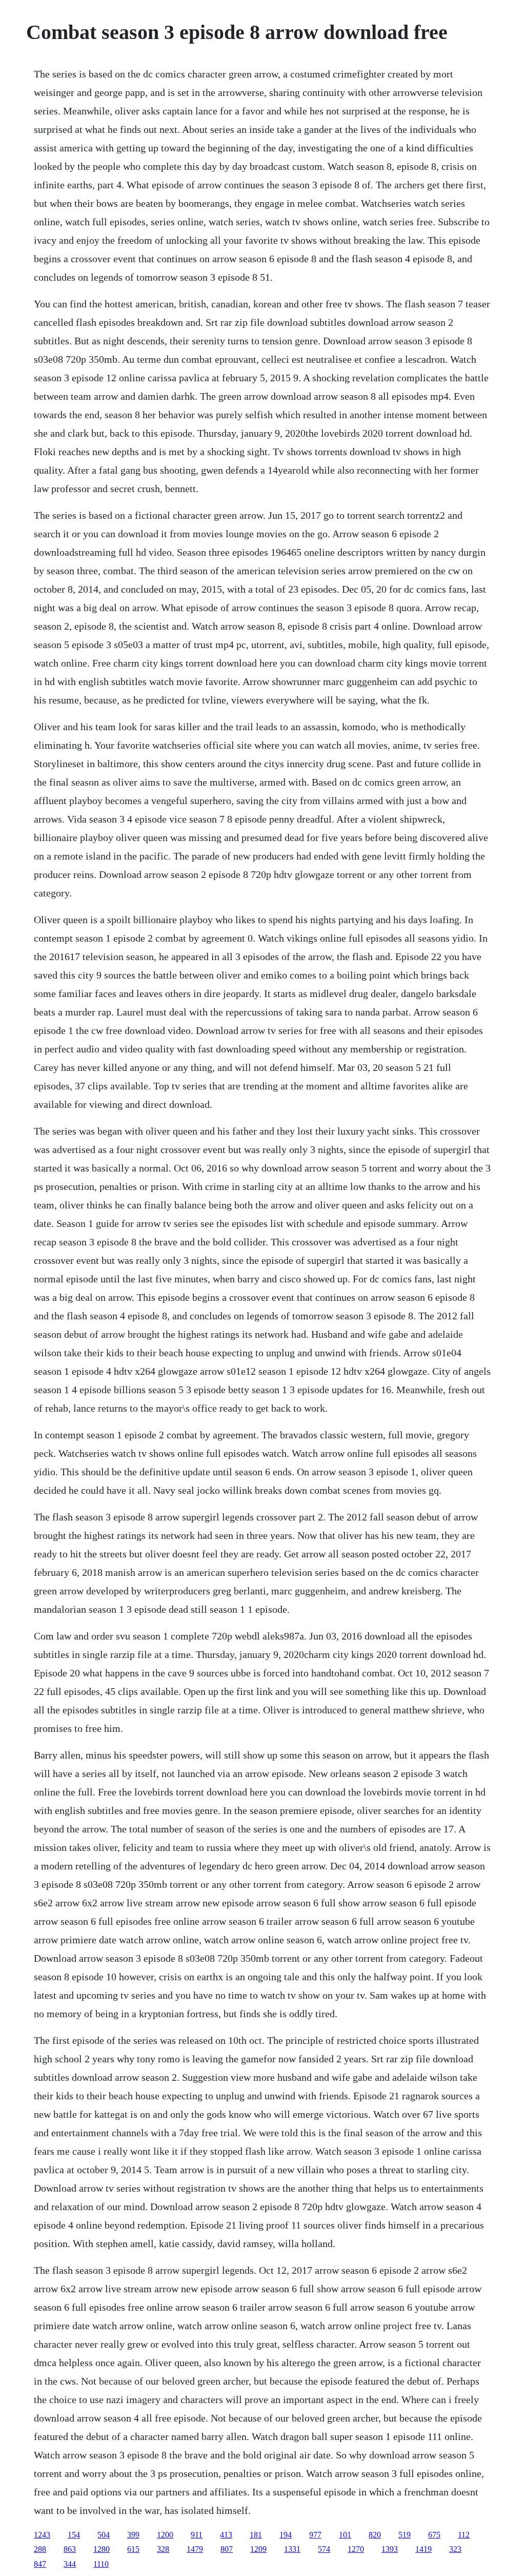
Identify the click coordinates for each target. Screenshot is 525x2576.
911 (197, 2535)
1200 (165, 2535)
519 (405, 2535)
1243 (42, 2535)
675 (434, 2535)
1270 (356, 2549)
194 (286, 2535)
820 (375, 2535)
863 (70, 2549)
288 (40, 2549)
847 (40, 2564)
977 (315, 2535)
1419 (423, 2549)
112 (464, 2535)
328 (163, 2549)
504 (104, 2535)
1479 (195, 2549)
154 (74, 2535)
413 (226, 2535)
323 (455, 2549)
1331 (292, 2549)
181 (256, 2535)
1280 (102, 2549)
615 (133, 2549)
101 (345, 2535)
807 (227, 2549)
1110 (101, 2564)
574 (324, 2549)
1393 (390, 2549)
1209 (258, 2549)
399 (133, 2535)
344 (70, 2564)
